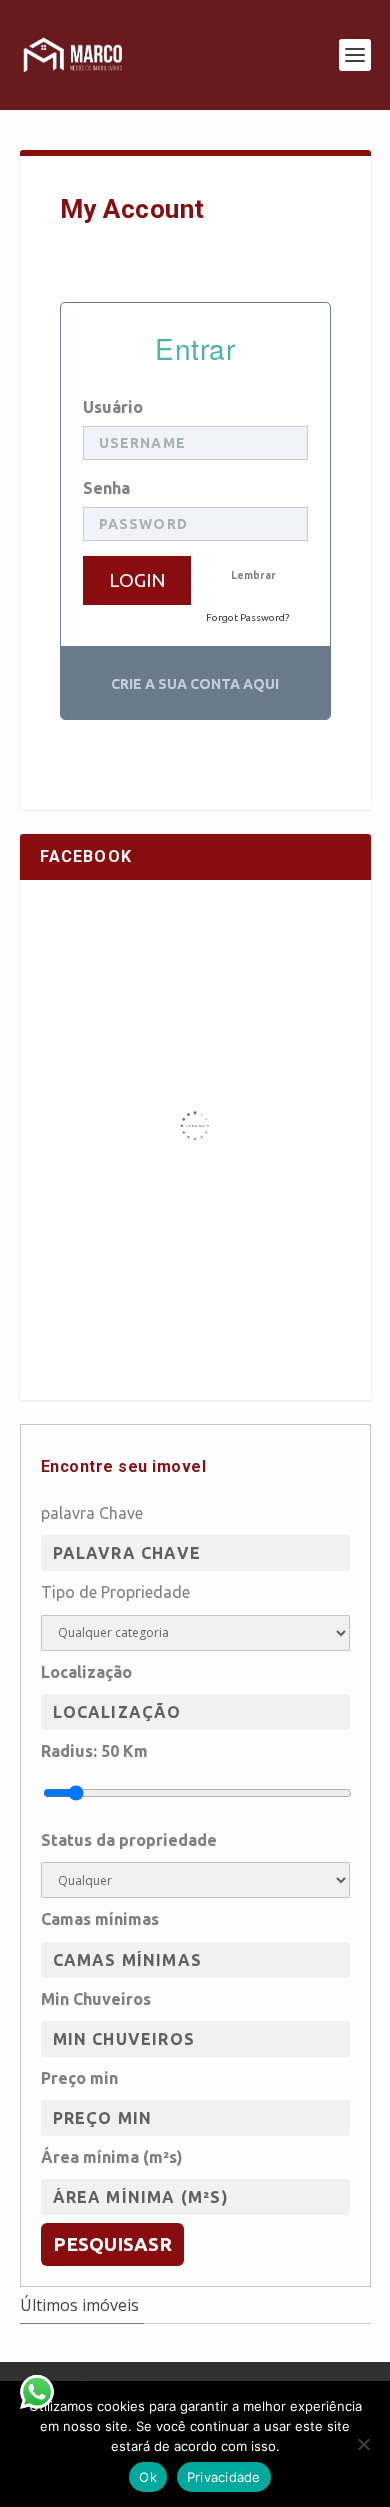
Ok (148, 2477)
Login (137, 580)
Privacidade (224, 2477)
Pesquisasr (112, 2244)
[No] (363, 2444)
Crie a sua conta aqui (195, 684)
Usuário (113, 407)
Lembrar (253, 575)
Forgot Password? (247, 617)
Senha (106, 488)
